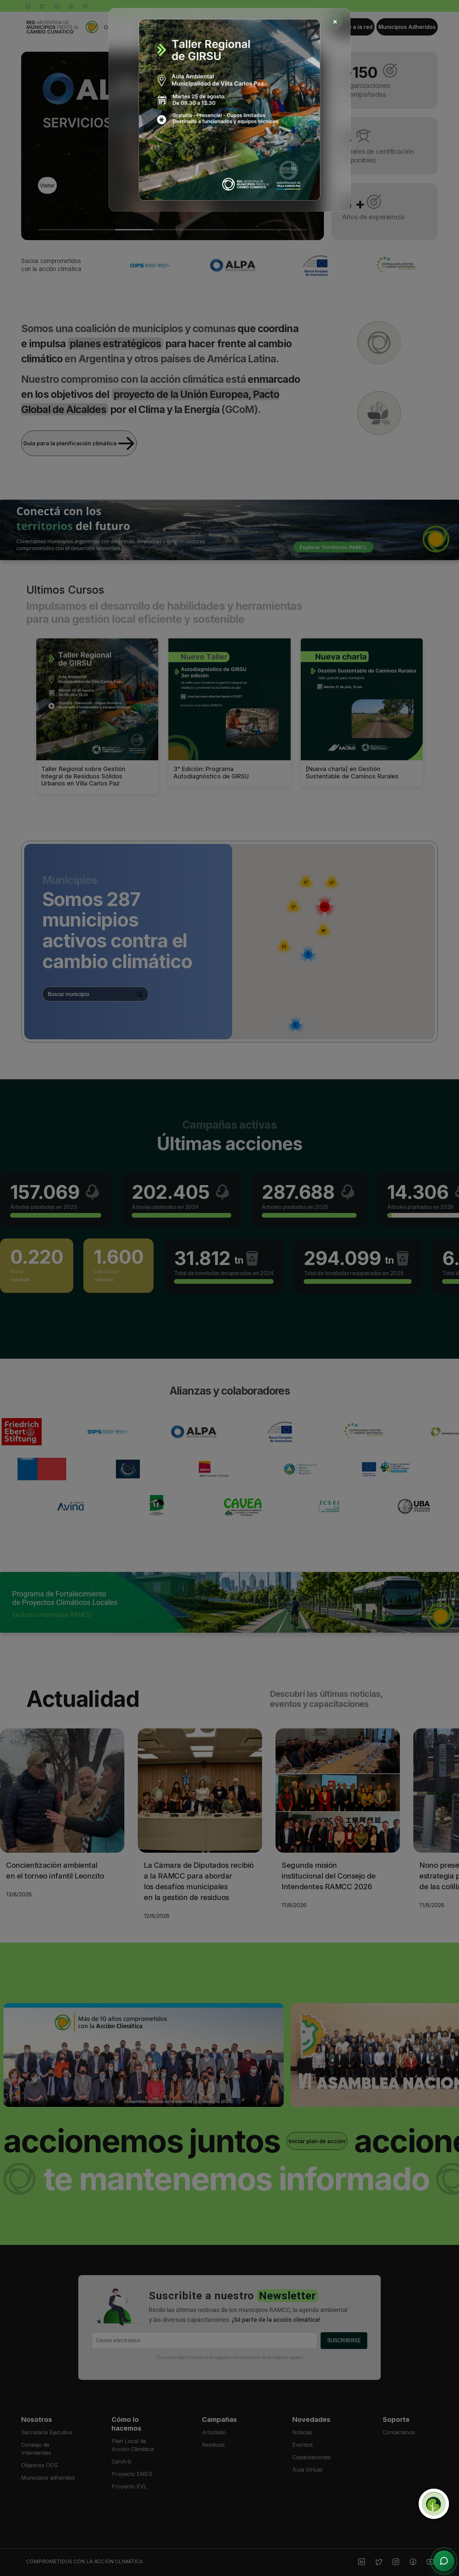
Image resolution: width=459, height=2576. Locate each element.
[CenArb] (434, 2504)
